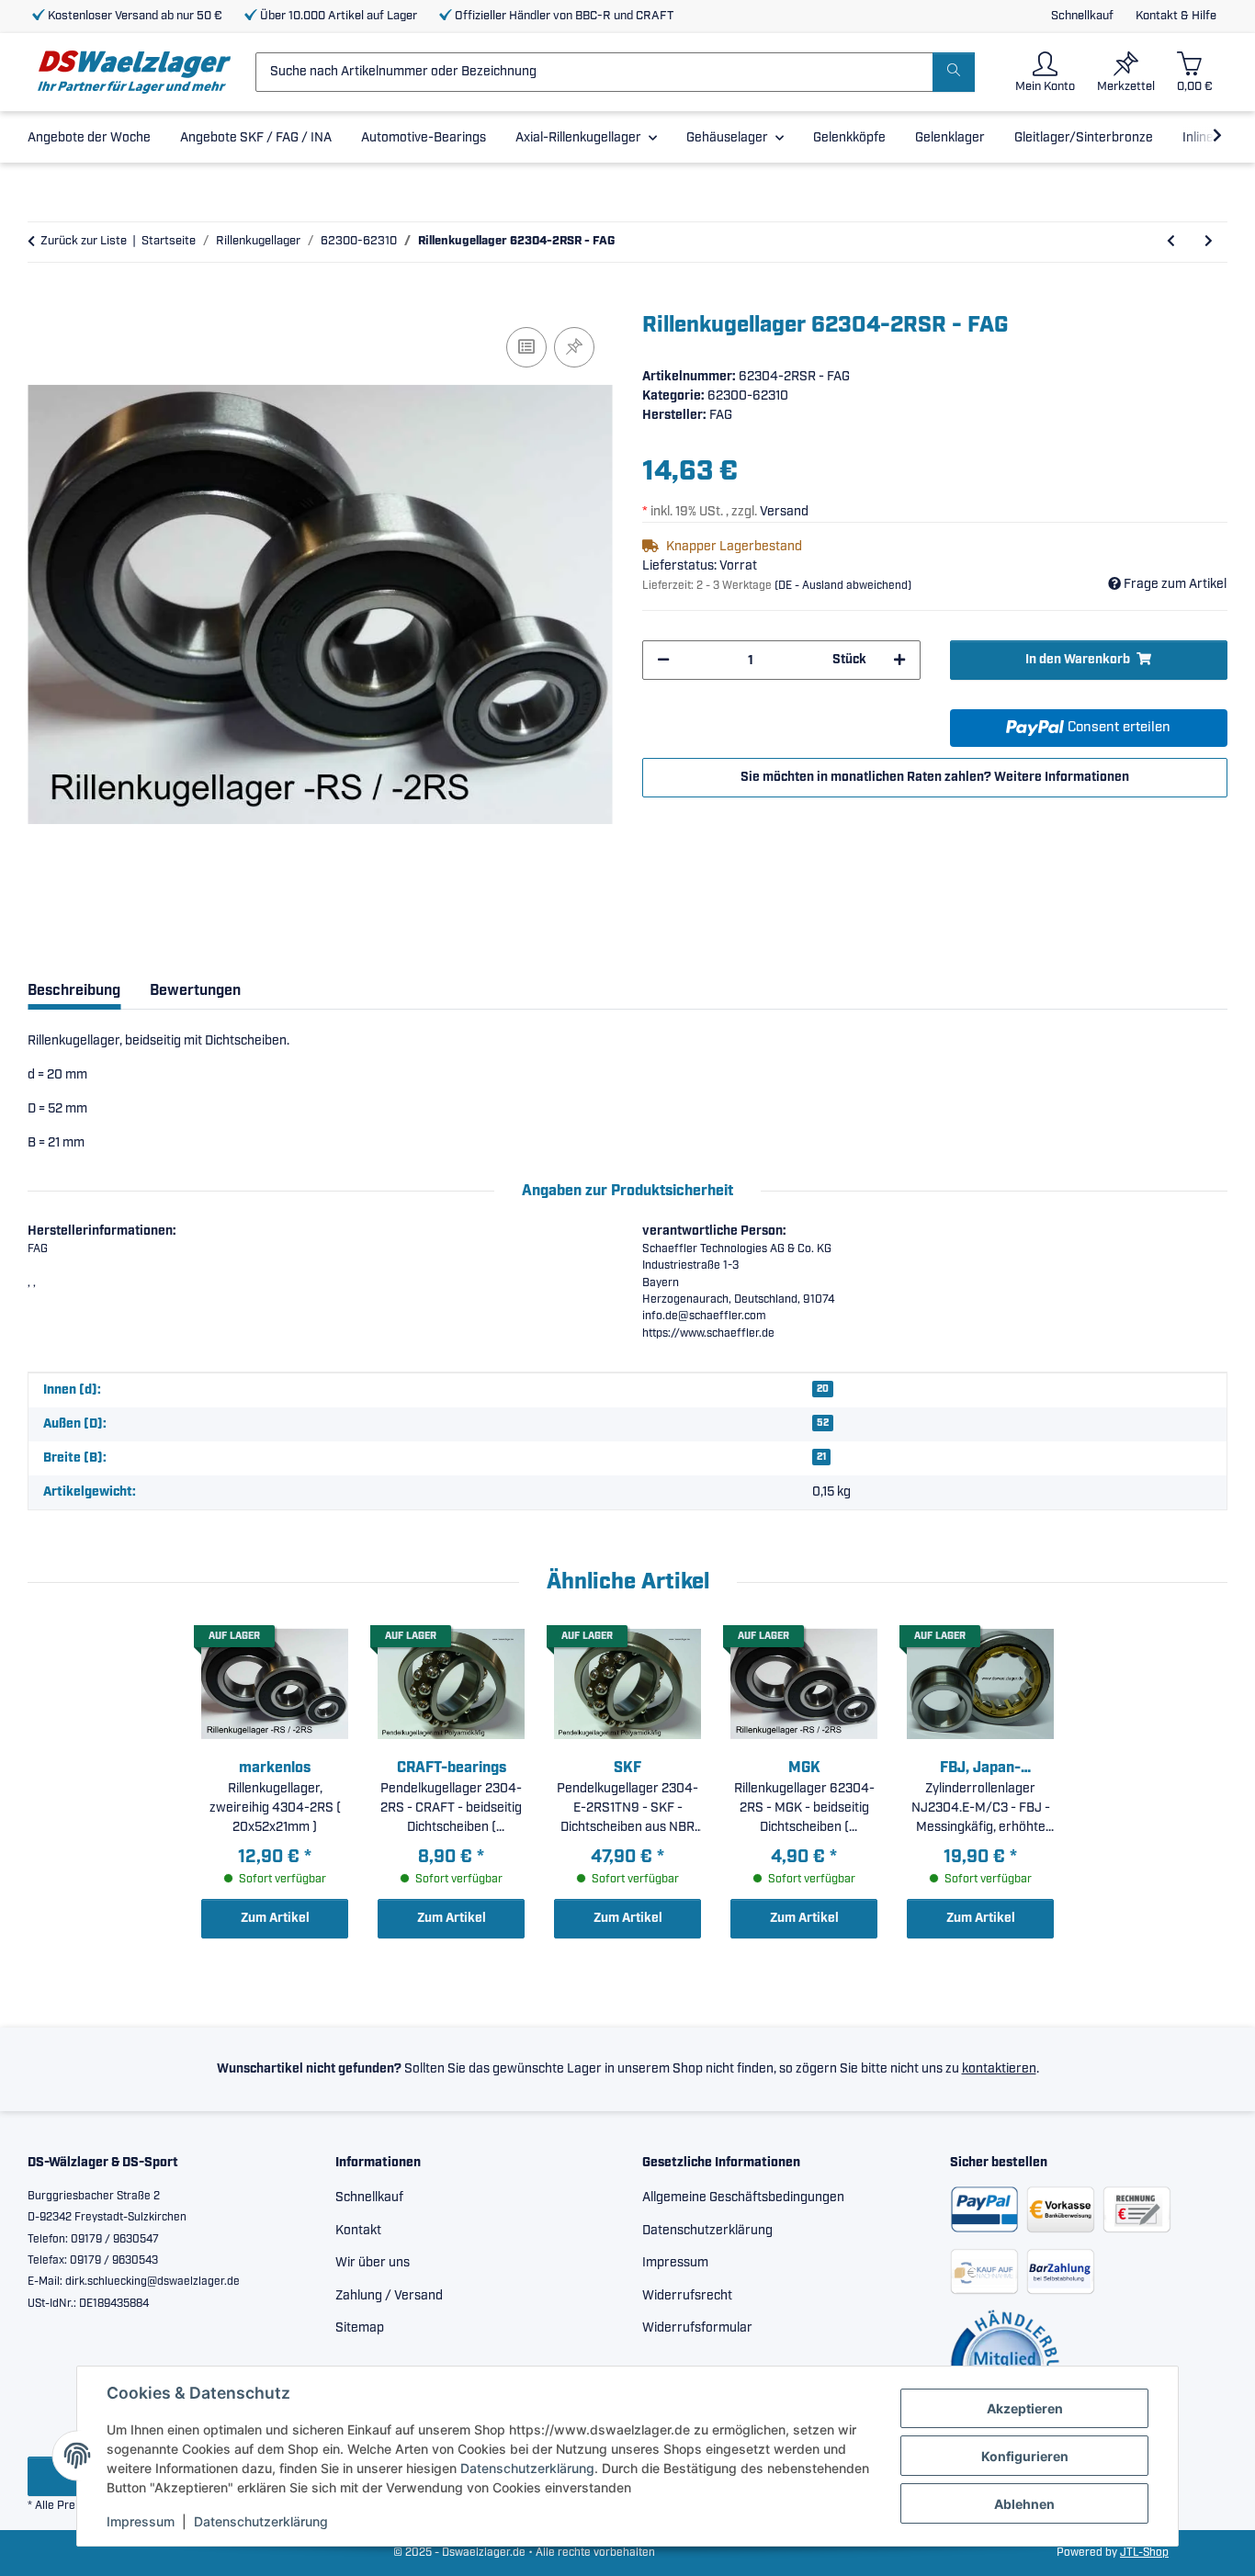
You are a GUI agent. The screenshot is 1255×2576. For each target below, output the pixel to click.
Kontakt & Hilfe (1176, 16)
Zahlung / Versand (389, 2296)
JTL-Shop (1144, 2553)
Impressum (141, 2521)
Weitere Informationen (1062, 777)
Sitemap (360, 2328)
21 (821, 1457)
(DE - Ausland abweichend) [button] (843, 586)
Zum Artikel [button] (275, 1918)
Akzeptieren (1025, 2408)
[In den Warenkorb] (42, 302)
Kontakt (358, 2231)
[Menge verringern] (663, 660)
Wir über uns (373, 2263)
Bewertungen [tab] (195, 991)
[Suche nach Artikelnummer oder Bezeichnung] (954, 72)
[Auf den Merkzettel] (574, 347)
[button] (1045, 72)
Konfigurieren (1025, 2456)
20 (823, 1389)
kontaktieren (999, 2069)
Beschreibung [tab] (74, 991)
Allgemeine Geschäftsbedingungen (743, 2198)
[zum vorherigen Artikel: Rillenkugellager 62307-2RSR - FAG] (1171, 242)
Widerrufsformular (697, 2328)
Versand (784, 512)
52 (823, 1423)
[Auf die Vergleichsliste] (526, 347)
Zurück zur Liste (84, 241)
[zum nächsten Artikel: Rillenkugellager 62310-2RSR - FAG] (1209, 242)
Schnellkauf (1082, 16)
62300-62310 (748, 396)
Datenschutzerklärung (527, 2468)
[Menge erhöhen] (899, 660)
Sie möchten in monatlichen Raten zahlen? (935, 777)
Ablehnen (1024, 2504)
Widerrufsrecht (687, 2296)
